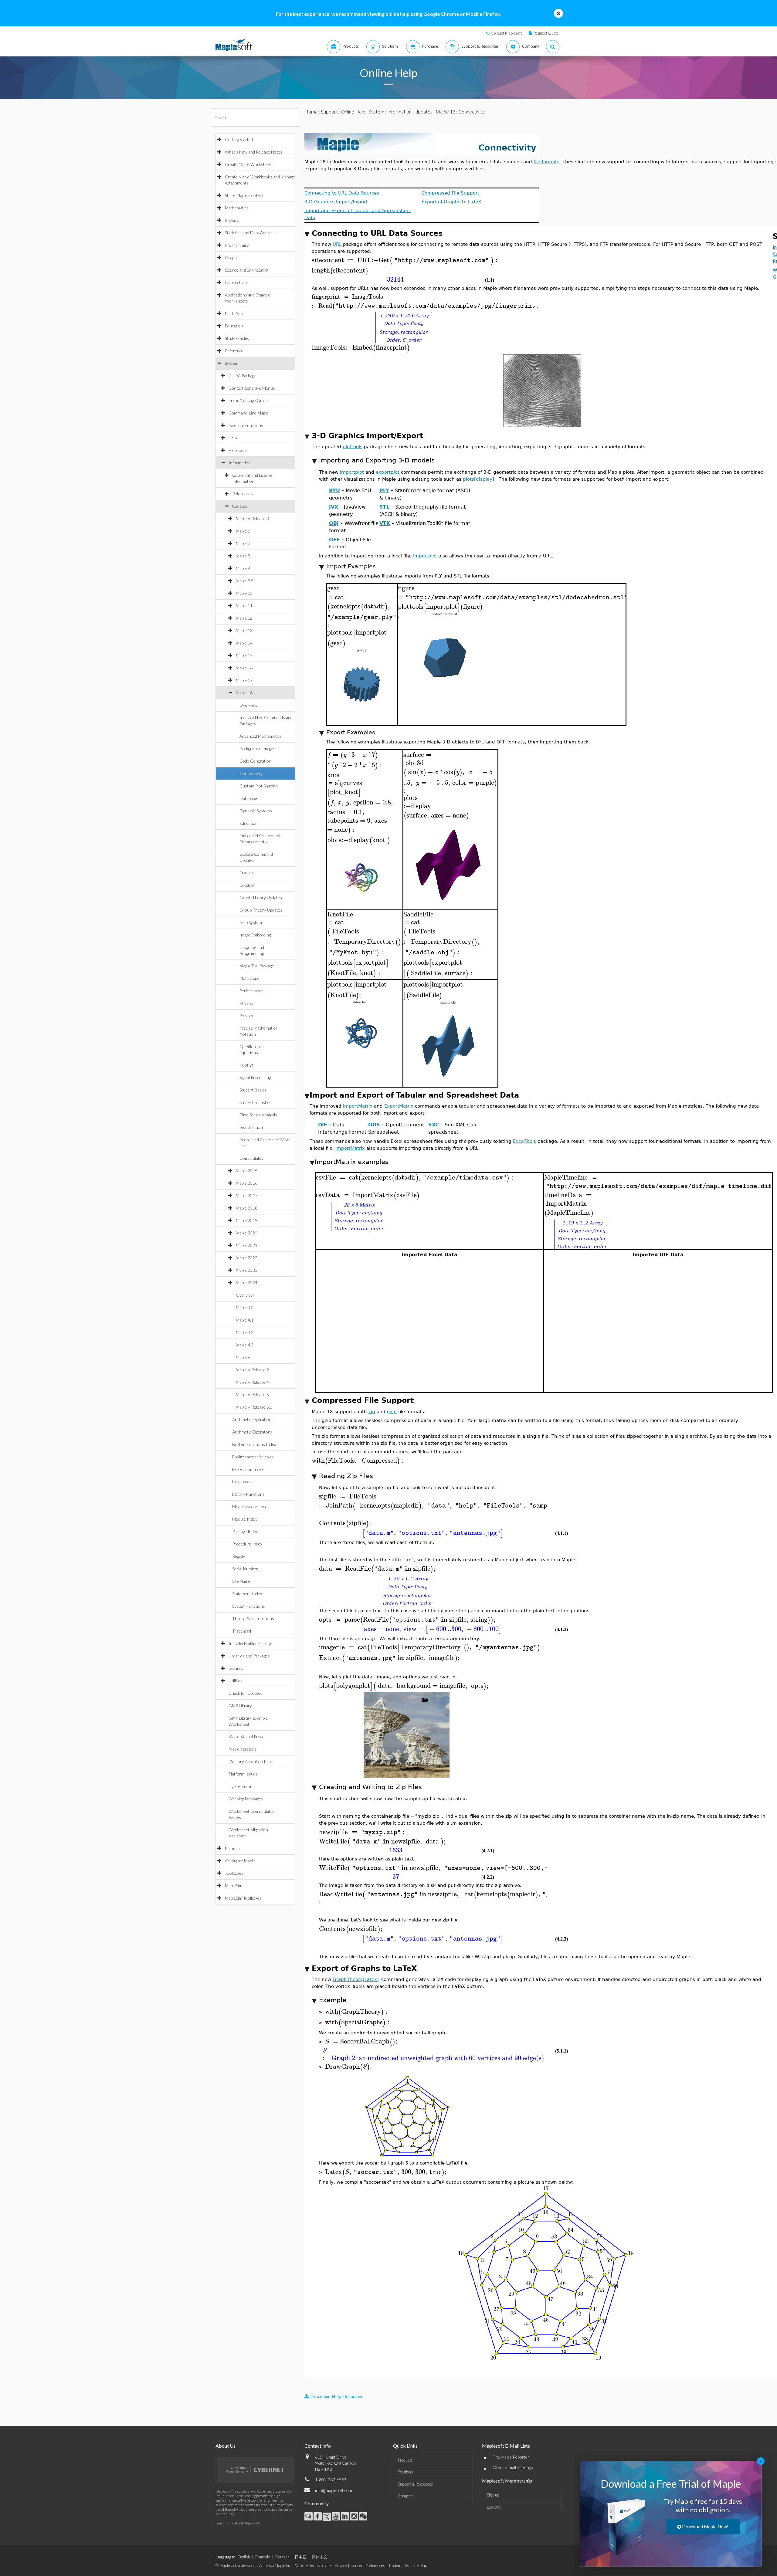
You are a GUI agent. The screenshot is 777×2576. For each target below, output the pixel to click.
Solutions (405, 2472)
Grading (247, 885)
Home (311, 112)
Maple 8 (243, 556)
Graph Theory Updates (261, 897)
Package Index (245, 1531)
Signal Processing (255, 1077)
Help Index (242, 1482)
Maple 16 (244, 668)
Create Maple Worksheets (249, 164)
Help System (251, 922)
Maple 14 (244, 643)
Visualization (251, 1127)
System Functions (249, 1606)
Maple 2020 (247, 1233)
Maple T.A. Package (257, 966)
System (232, 363)
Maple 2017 (247, 1195)
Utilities (236, 1681)
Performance (251, 991)
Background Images (257, 748)
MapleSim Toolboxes (243, 1898)
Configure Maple (240, 1861)
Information (240, 463)
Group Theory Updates (261, 910)
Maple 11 (244, 606)
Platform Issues (243, 1774)
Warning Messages (246, 1799)
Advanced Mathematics (261, 736)
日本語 (301, 2557)
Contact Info (318, 2446)
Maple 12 (244, 618)
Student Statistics (255, 1102)
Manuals (233, 1848)
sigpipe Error (240, 1786)
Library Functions (248, 1494)
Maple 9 (243, 568)
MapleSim (234, 1885)
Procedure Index (247, 1544)
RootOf (246, 1065)
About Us (226, 2446)
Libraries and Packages (249, 1656)
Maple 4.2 (245, 1332)
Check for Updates (246, 1693)
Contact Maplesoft (506, 33)
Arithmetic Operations (253, 1419)
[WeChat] (363, 2516)
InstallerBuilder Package (251, 1643)
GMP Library (240, 1706)
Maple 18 (244, 693)
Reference (234, 351)
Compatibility (251, 1158)
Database (248, 798)
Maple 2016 (247, 1183)
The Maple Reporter (511, 2457)
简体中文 (320, 2557)
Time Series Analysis (258, 1115)
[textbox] (406, 260)
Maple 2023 (247, 1270)
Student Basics (253, 1090)
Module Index (244, 1519)
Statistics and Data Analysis (250, 233)
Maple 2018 (247, 1208)
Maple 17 (244, 680)
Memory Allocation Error (251, 1761)
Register (240, 1556)
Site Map (420, 2565)
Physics (232, 220)
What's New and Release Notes (254, 152)
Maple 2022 (247, 1258)
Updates (240, 506)
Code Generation (255, 761)
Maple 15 (244, 655)
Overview (248, 705)
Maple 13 (244, 630)
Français (263, 2557)
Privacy (341, 2565)
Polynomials (251, 1016)
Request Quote (546, 33)
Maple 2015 (247, 1171)
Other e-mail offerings (513, 2468)
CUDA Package (242, 376)
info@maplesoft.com (334, 2490)
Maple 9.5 (245, 581)
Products (405, 2460)
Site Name (241, 1581)
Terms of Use (320, 2565)
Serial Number (245, 1569)
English (244, 2557)
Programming (237, 245)
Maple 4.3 (245, 1345)
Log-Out (494, 2507)
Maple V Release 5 (252, 1395)
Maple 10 (244, 593)
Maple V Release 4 (252, 1382)
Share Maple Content (244, 195)
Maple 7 (243, 543)
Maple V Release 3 (252, 518)
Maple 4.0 (245, 1307)
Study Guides (237, 338)
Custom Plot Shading (258, 786)
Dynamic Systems (256, 811)
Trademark (242, 1631)
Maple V (243, 1357)
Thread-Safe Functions (253, 1618)
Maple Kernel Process (249, 1737)
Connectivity (237, 282)
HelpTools (238, 450)
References (243, 494)
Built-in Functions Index (254, 1444)
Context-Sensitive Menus (252, 388)
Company (406, 2496)
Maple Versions (243, 1749)
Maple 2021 (247, 1245)
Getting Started (239, 139)
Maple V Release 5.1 (254, 1407)
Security (236, 1668)
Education (234, 326)
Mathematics (237, 208)
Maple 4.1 (245, 1320)
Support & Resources (416, 2484)
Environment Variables (253, 1457)
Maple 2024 (247, 1283)
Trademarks (399, 2565)
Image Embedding (255, 935)
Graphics (233, 257)
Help (233, 438)
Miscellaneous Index (251, 1506)
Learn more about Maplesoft (237, 2523)
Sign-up (493, 2495)
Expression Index (248, 1469)
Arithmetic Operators (252, 1432)
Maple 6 (243, 531)
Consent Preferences (368, 2565)
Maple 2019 (247, 1220)
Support (329, 112)
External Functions (246, 425)
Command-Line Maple (248, 413)
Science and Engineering (246, 270)
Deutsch (282, 2557)
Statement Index (247, 1594)
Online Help (353, 112)
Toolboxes (234, 1873)
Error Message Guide (248, 400)
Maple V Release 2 (252, 1370)
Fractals (247, 873)
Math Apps (235, 313)
